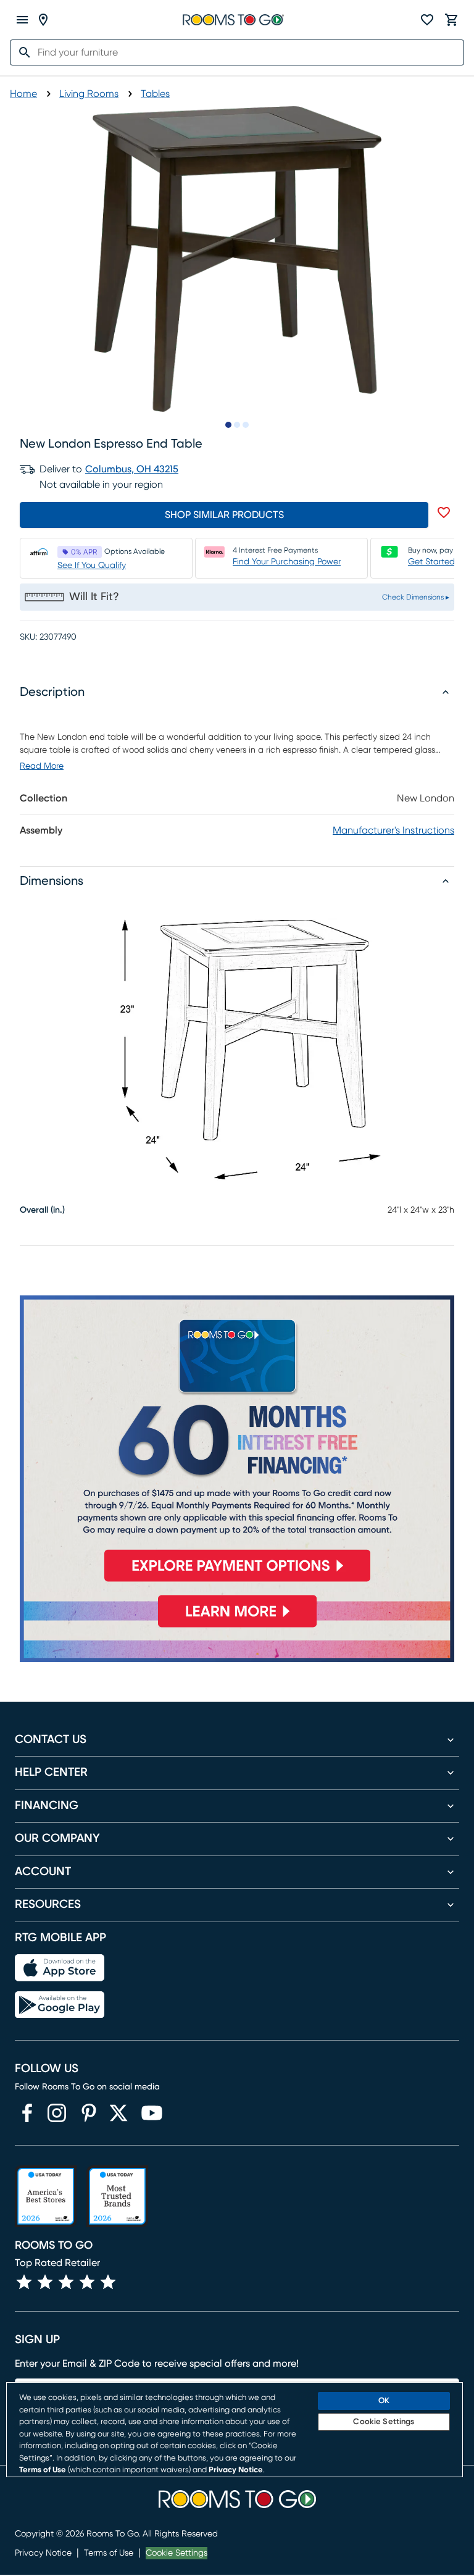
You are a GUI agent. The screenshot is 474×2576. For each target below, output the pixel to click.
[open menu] (22, 20)
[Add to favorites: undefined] (444, 512)
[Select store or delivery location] (43, 20)
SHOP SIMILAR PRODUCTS (224, 515)
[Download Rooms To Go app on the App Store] (60, 1968)
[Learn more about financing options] (237, 1627)
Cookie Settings (177, 2553)
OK (384, 2401)
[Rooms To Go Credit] (237, 1444)
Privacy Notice (43, 2553)
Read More (42, 766)
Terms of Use (109, 2553)
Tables (155, 94)
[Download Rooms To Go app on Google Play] (60, 2005)
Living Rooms (89, 94)
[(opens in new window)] (27, 2113)
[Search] (21, 52)
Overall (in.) (42, 1210)
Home (23, 94)
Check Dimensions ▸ (416, 597)
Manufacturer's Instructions (393, 830)
